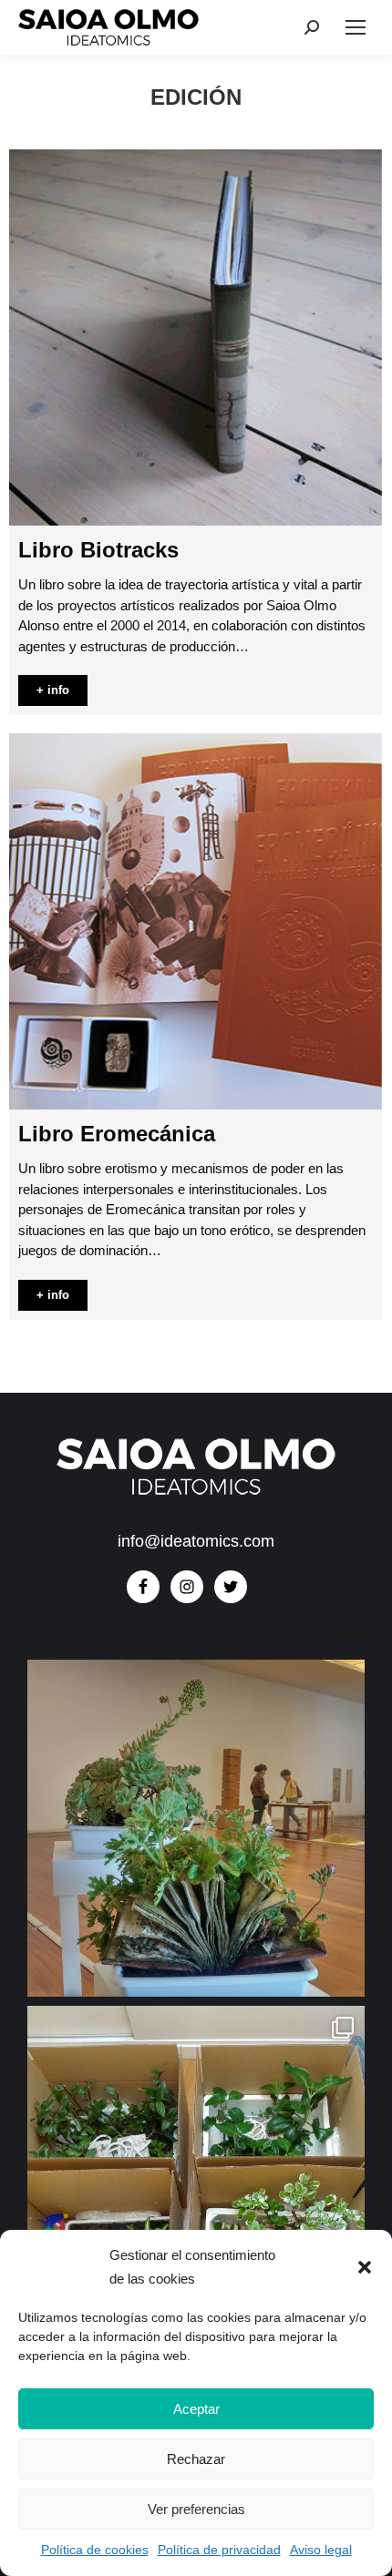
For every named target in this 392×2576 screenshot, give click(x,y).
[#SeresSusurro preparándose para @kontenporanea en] (196, 2174)
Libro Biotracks (98, 550)
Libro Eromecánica (117, 1134)
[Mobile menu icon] (356, 27)
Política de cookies (95, 2550)
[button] (365, 2267)
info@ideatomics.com (196, 1541)
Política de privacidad (219, 2550)
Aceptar (196, 2409)
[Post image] (196, 337)
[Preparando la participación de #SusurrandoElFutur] (196, 1828)
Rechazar (196, 2459)
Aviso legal (321, 2550)
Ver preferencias (196, 2509)
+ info (53, 690)
